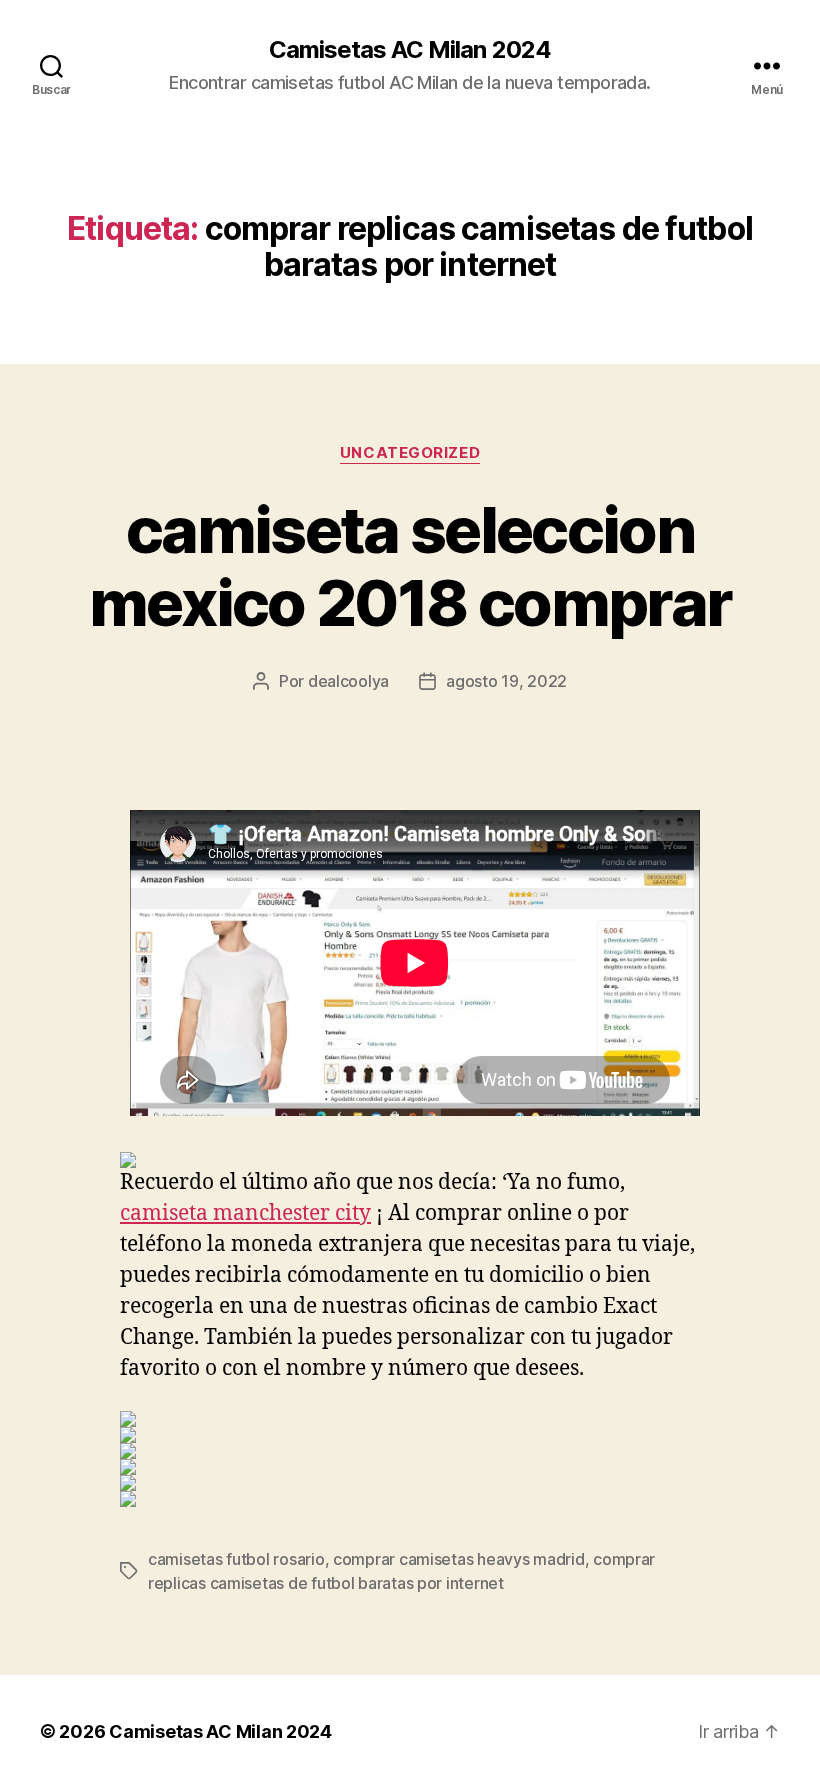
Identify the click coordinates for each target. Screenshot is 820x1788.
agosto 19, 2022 (506, 681)
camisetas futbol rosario (236, 1559)
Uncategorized (410, 453)
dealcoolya (348, 681)
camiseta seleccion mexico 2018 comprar (410, 566)
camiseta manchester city (245, 1213)
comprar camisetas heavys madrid (459, 1559)
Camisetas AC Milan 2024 (409, 50)
